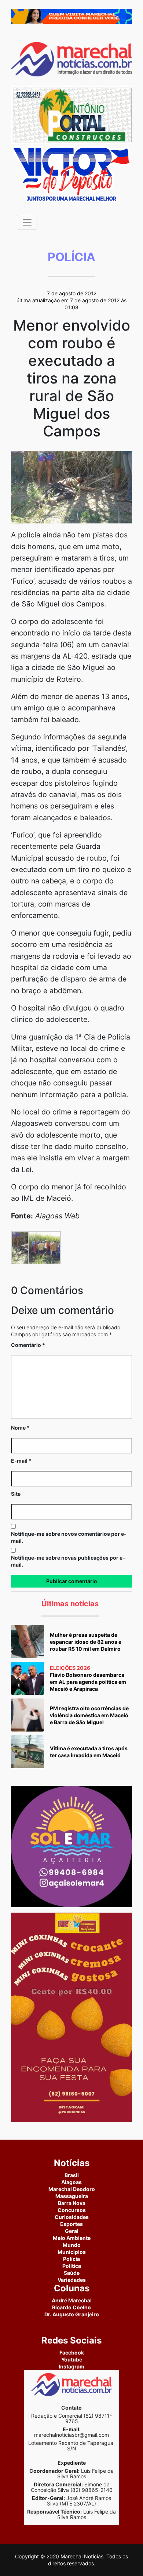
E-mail (21, 1461)
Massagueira (72, 2196)
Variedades (72, 2280)
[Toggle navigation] (27, 222)
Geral (72, 2231)
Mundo (72, 2245)
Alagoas (71, 2182)
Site (16, 1494)
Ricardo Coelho (71, 2307)
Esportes (71, 2224)
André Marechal (72, 2300)
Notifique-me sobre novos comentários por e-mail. (69, 1537)
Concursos (72, 2210)
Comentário (28, 1345)
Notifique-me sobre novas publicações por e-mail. (68, 1561)
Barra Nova (72, 2203)
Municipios (72, 2252)
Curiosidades (72, 2217)
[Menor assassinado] (71, 487)
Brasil (72, 2175)
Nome (20, 1428)
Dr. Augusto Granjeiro (72, 2314)
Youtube (72, 2359)
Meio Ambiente (72, 2238)
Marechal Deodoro (72, 2189)
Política (72, 2266)
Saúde (72, 2273)
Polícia (71, 2259)
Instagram (71, 2366)
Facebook (72, 2352)
